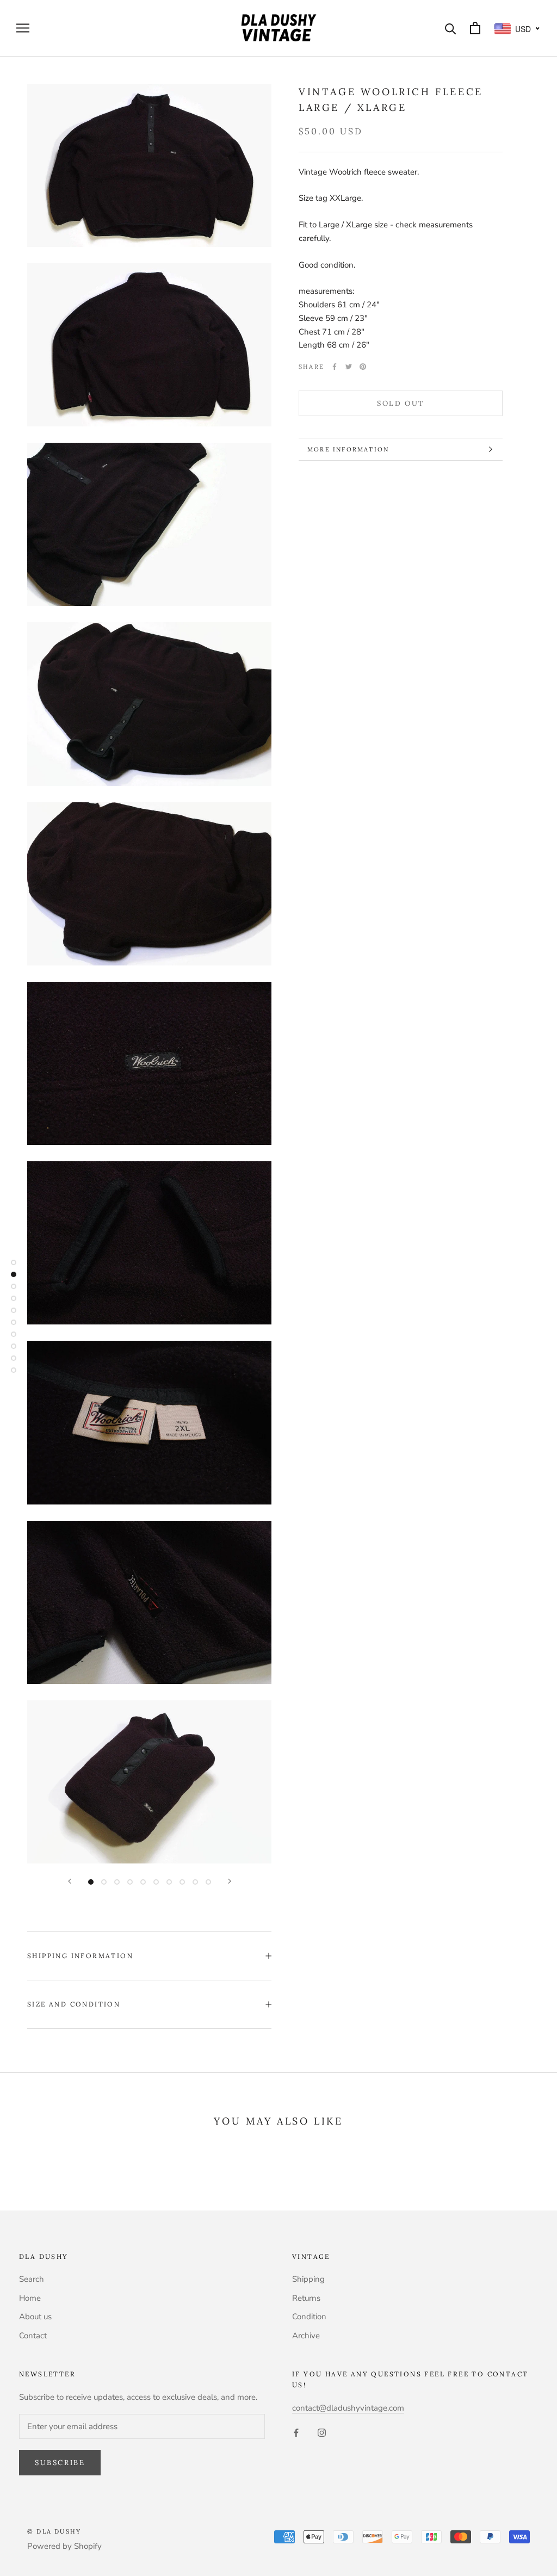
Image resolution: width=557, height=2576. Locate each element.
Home (30, 2298)
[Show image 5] (143, 1882)
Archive (306, 2336)
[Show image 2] (104, 1882)
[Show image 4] (130, 1882)
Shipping (308, 2279)
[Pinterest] (363, 367)
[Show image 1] (91, 1882)
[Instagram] (322, 2432)
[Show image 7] (169, 1882)
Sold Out (401, 403)
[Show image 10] (208, 1882)
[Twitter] (349, 367)
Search (32, 2279)
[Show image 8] (182, 1882)
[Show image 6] (156, 1882)
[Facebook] (335, 367)
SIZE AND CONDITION (74, 2004)
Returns (306, 2298)
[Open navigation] (23, 28)
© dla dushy (54, 2531)
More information (348, 449)
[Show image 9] (195, 1882)
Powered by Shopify (64, 2546)
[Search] (451, 28)
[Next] (230, 1881)
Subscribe (60, 2463)
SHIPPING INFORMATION (80, 1956)
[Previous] (70, 1881)
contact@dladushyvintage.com (348, 2408)
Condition (309, 2317)
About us (35, 2317)
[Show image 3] (117, 1882)
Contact (33, 2336)
